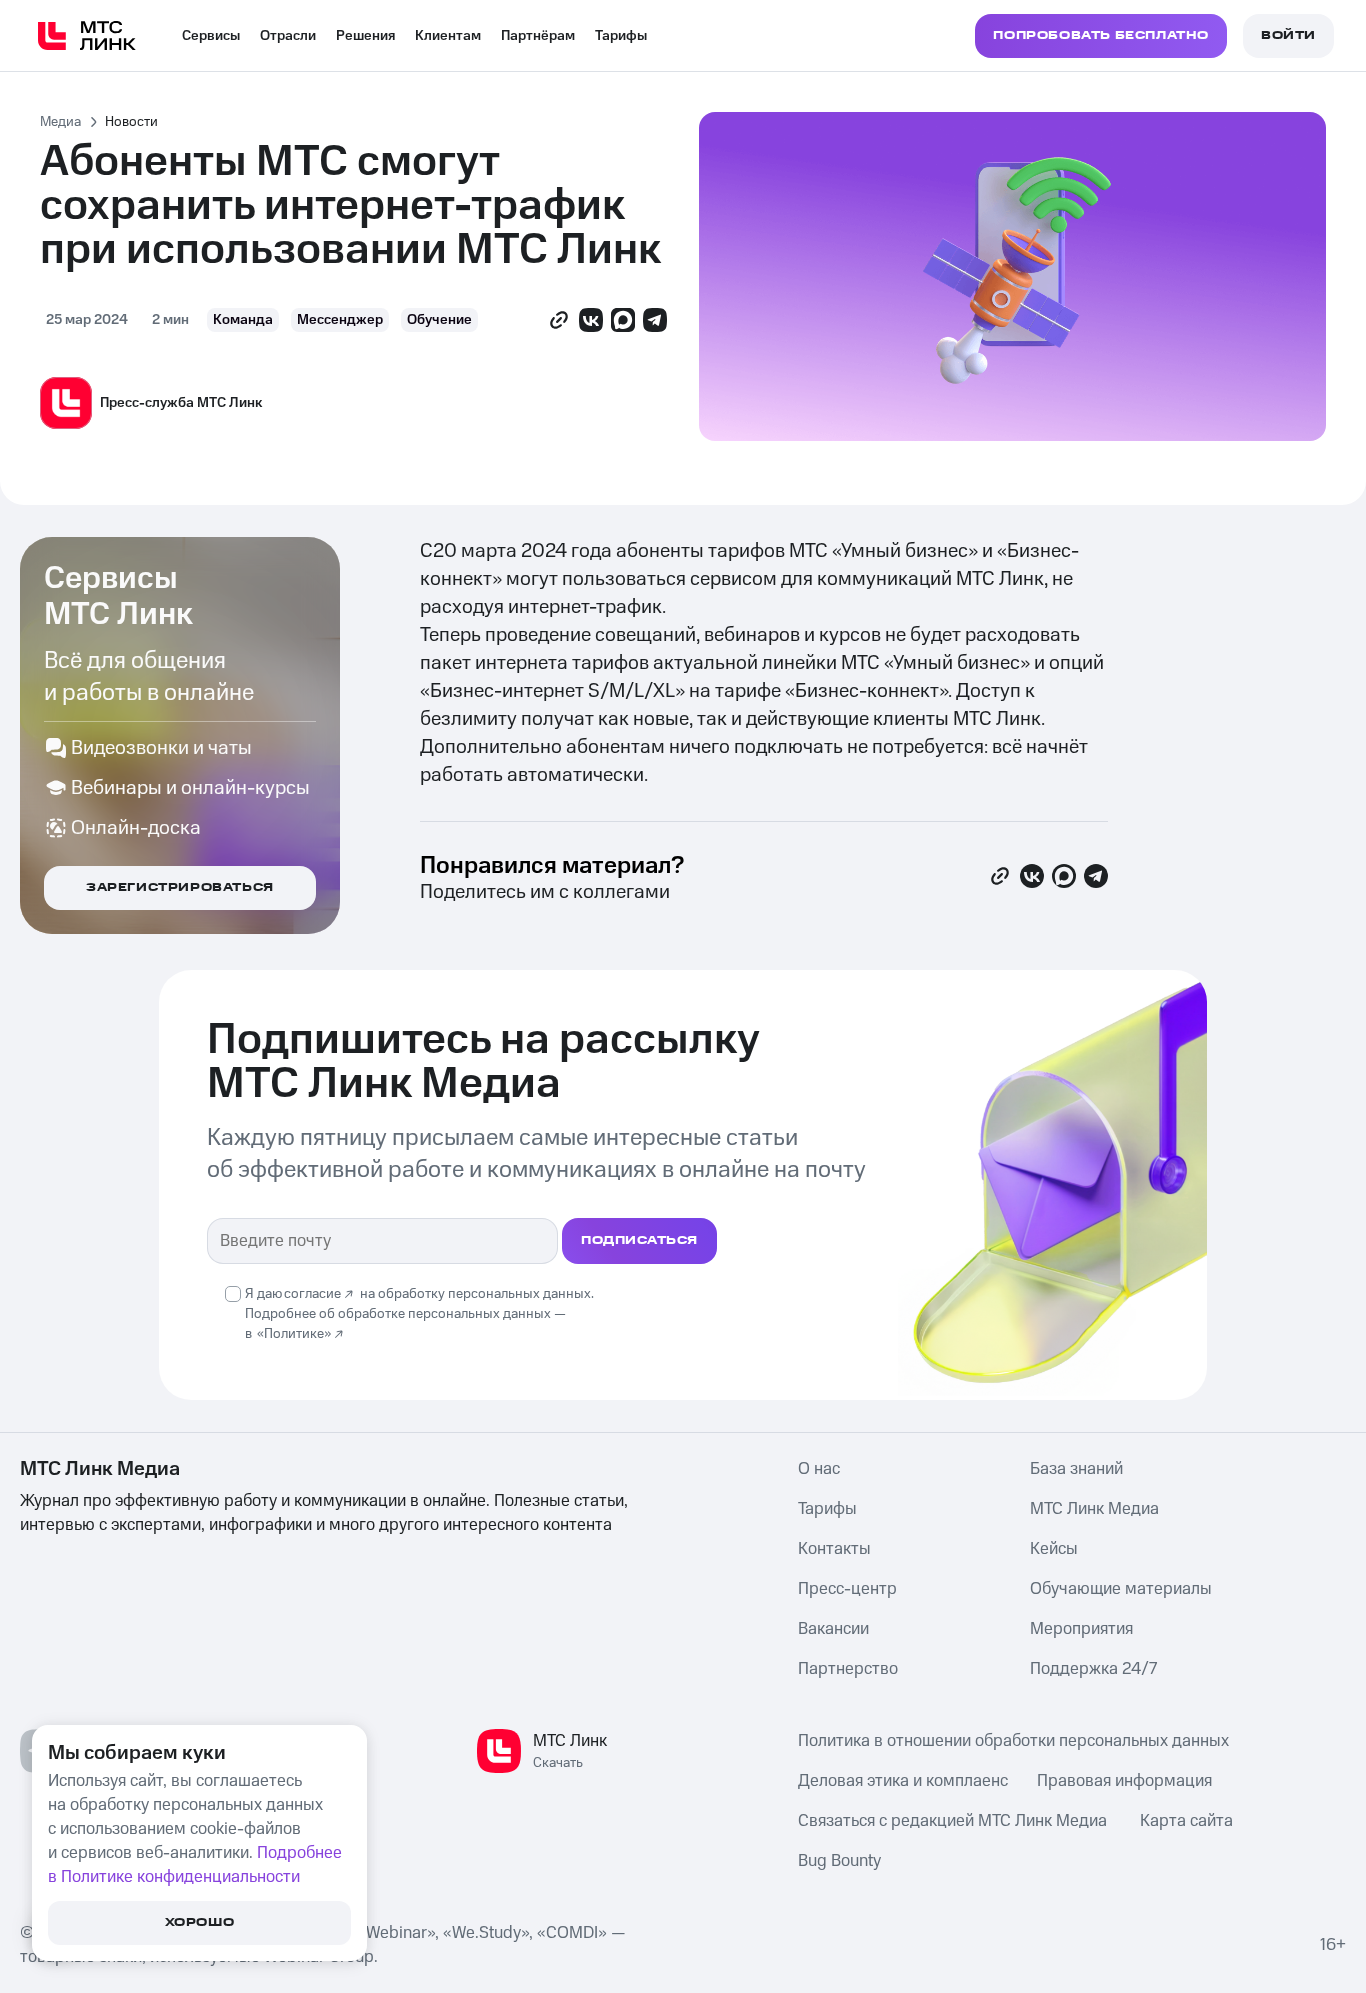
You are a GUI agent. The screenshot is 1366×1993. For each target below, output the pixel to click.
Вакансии (833, 1629)
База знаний (1076, 1469)
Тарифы (621, 36)
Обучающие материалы (1121, 1589)
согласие (312, 1294)
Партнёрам (538, 36)
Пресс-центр (847, 1589)
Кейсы (1054, 1549)
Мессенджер (340, 320)
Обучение (439, 320)
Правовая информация (1124, 1781)
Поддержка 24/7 (1093, 1669)
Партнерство (848, 1669)
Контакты (834, 1549)
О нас (819, 1469)
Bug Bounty (839, 1861)
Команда (243, 320)
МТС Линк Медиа (1094, 1509)
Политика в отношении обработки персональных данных (1013, 1741)
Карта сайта (1186, 1821)
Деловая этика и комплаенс (903, 1781)
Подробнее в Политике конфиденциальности (195, 1865)
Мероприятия (1081, 1629)
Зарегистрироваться (180, 887)
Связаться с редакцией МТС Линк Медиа (952, 1821)
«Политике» (294, 1334)
